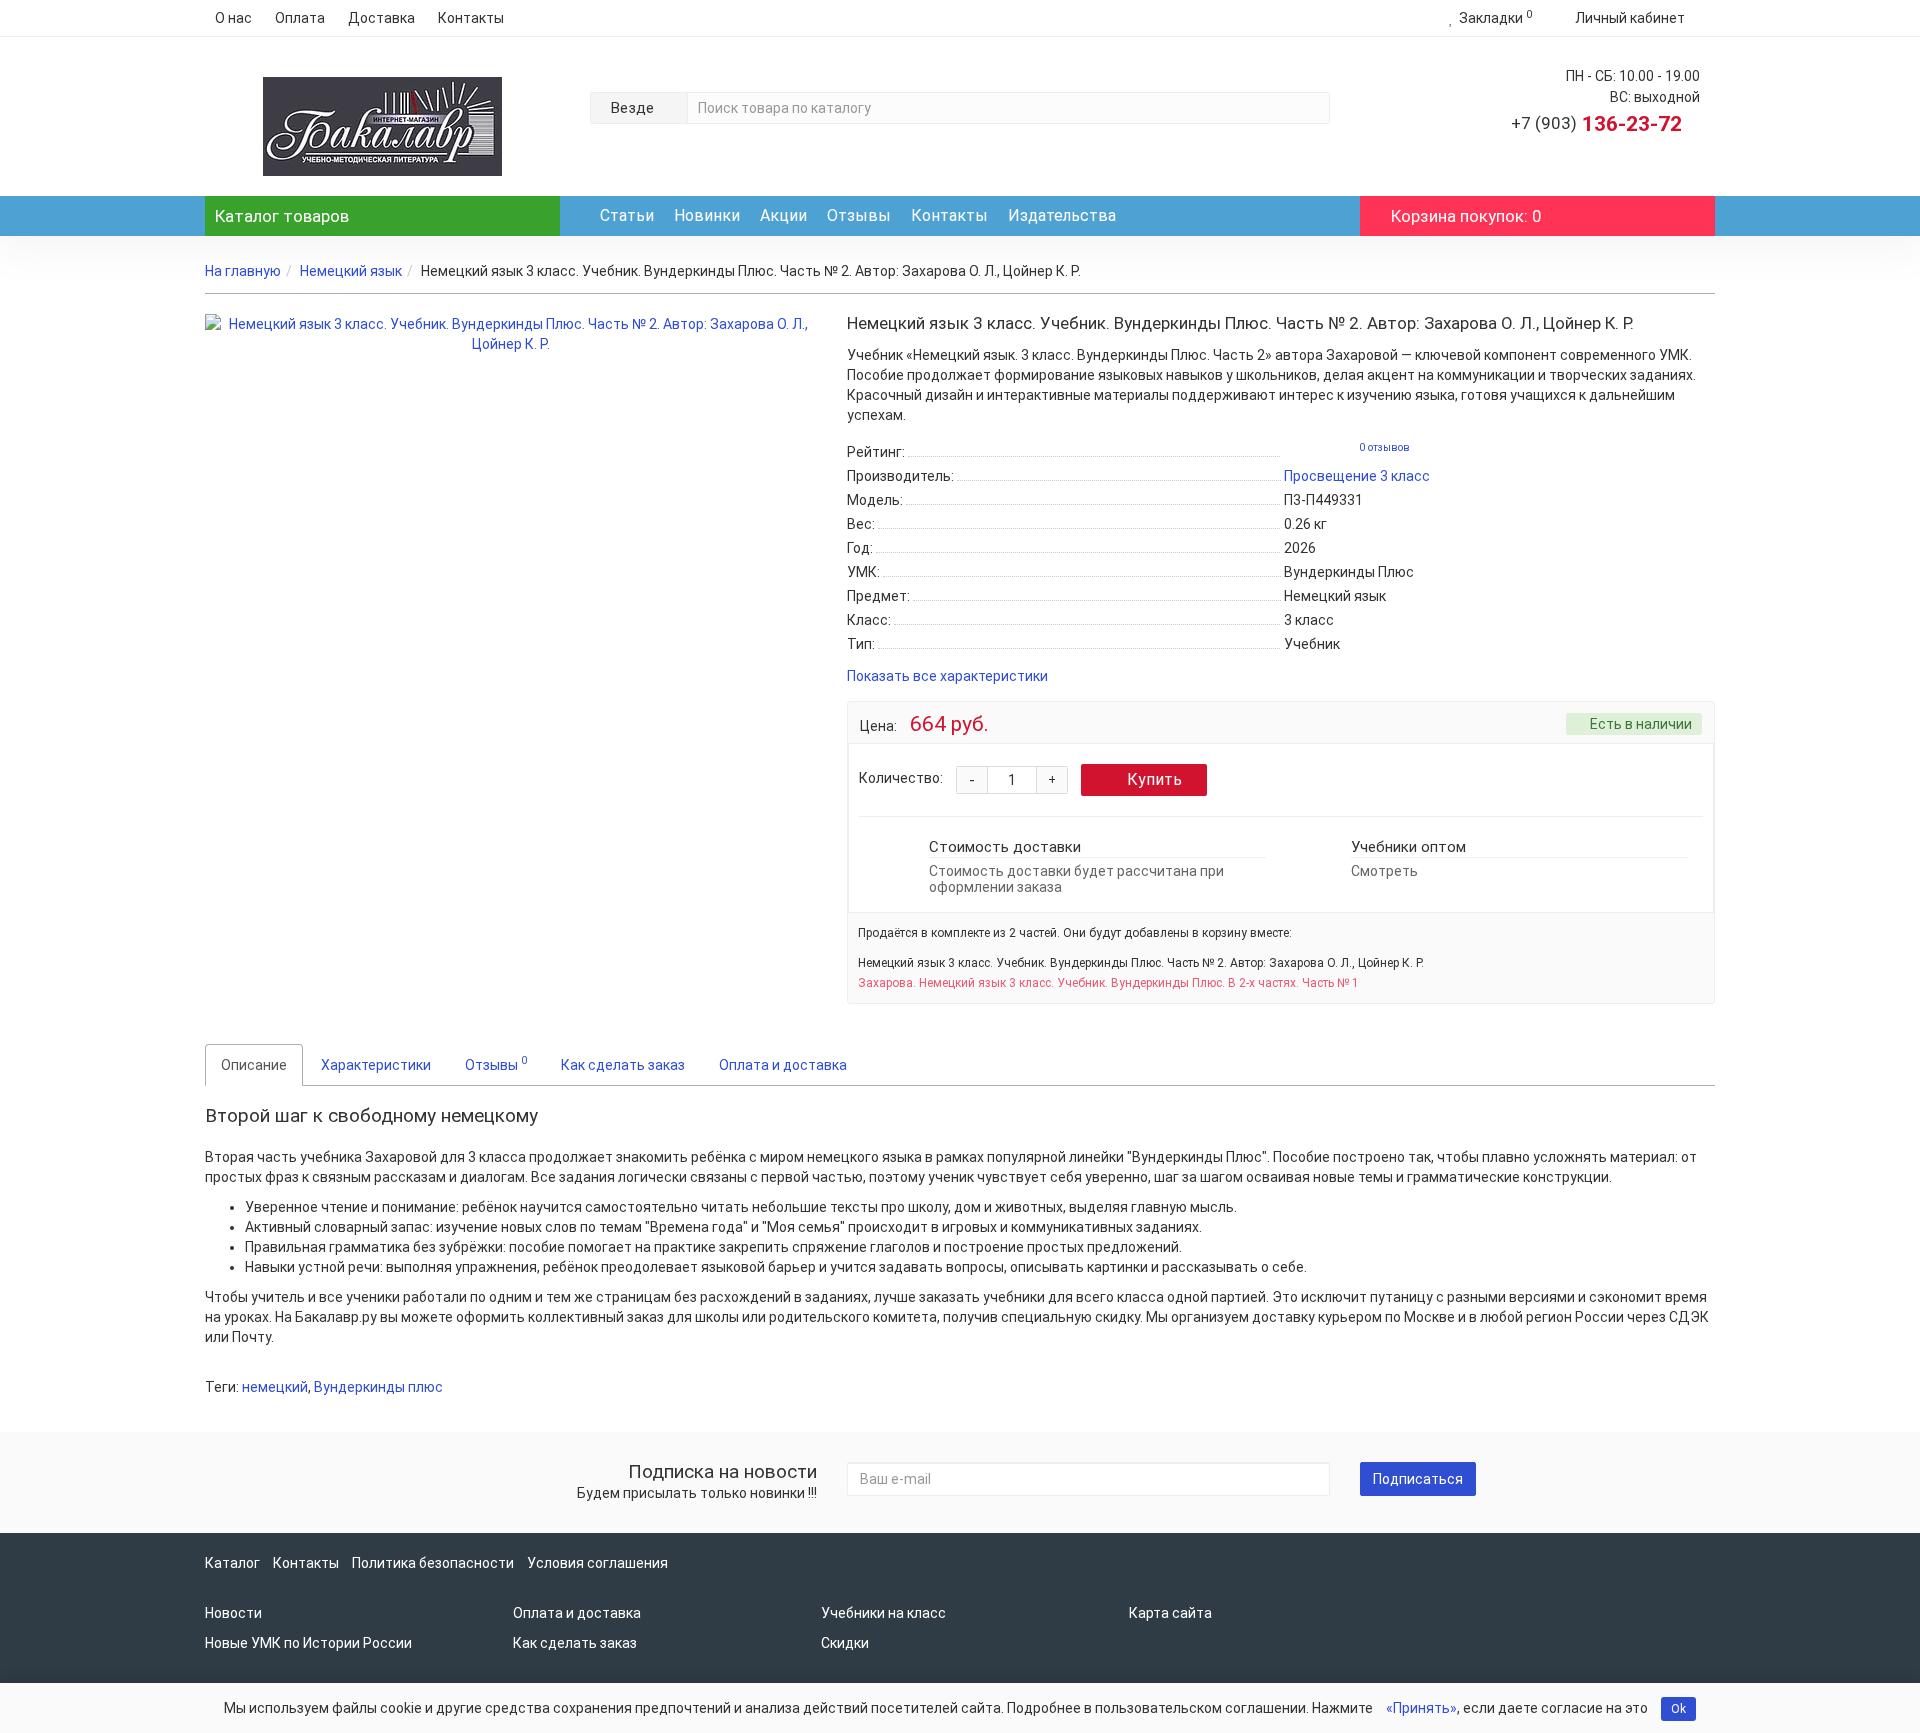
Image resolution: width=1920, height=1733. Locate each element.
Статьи (627, 215)
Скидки (845, 1643)
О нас (233, 18)
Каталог (282, 216)
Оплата (300, 18)
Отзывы (859, 215)
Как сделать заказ (623, 1065)
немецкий (275, 1387)
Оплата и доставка (783, 1065)
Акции (783, 215)
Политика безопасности (433, 1563)
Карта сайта (1170, 1613)
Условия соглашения (597, 1563)
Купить (1154, 779)
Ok (1678, 1709)
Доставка (381, 18)
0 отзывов (1384, 447)
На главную (243, 271)
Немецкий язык (351, 271)
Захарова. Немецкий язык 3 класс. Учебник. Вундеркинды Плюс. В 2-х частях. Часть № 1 (1108, 983)
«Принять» (1421, 1708)
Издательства (1062, 215)
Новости (233, 1613)
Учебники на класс (883, 1613)
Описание (254, 1065)
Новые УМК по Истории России (308, 1643)
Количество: (901, 778)
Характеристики (376, 1065)
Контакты (471, 18)
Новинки (707, 215)
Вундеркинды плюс (378, 1387)
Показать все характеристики (947, 676)
